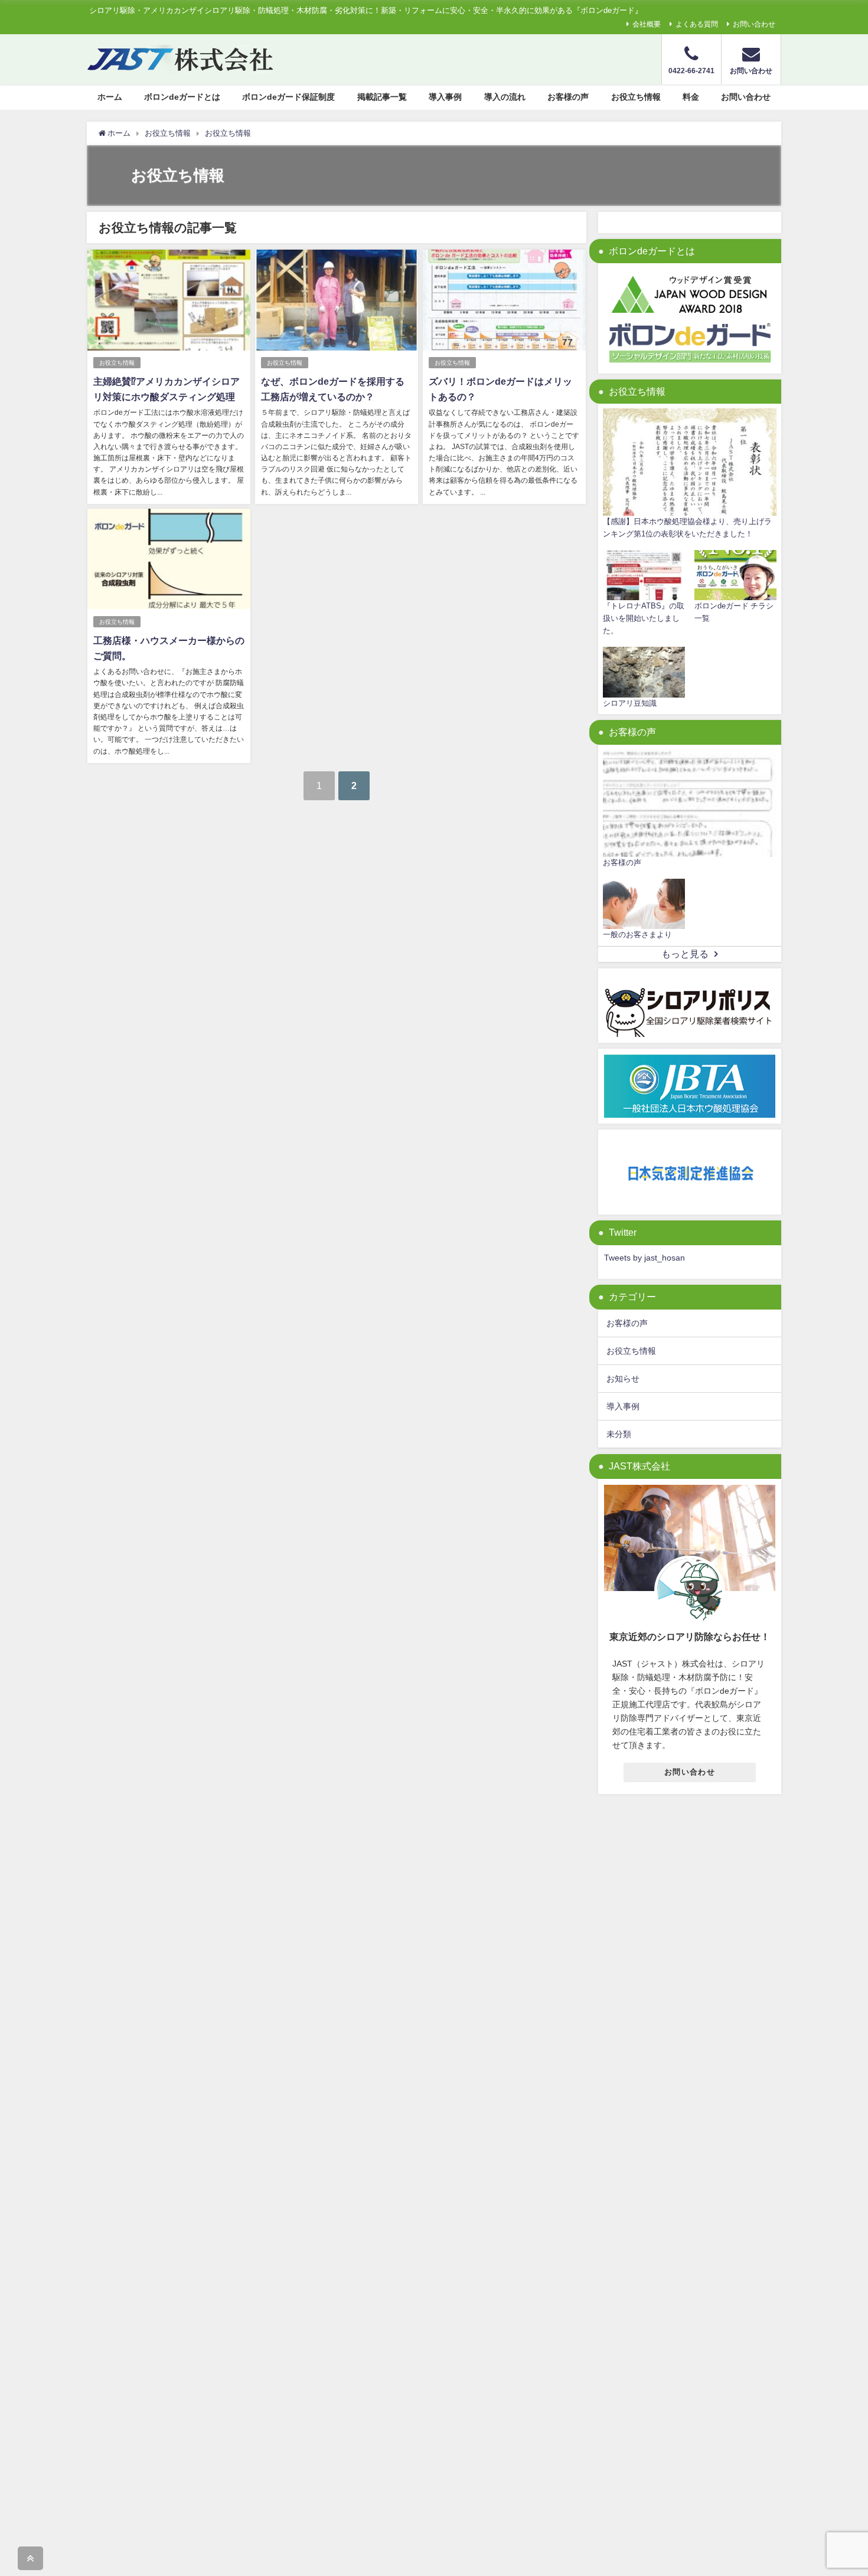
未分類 (619, 1434)
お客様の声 (568, 97)
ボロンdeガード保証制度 (288, 97)
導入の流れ (505, 97)
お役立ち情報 (636, 97)
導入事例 (445, 97)
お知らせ (623, 1379)
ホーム (110, 97)
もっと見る (685, 954)
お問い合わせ (754, 24)
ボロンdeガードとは (182, 97)
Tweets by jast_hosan (645, 1258)
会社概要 (647, 24)
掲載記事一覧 (382, 97)
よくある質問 (697, 24)
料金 (691, 97)
